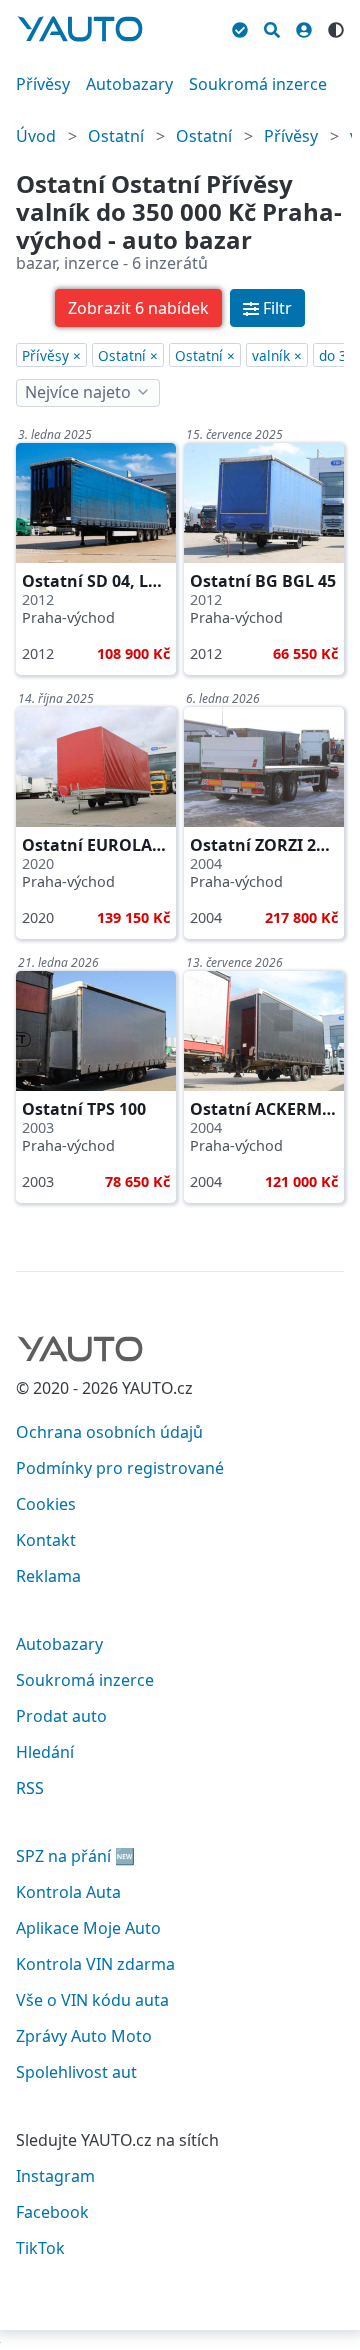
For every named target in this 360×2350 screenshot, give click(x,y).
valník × (277, 355)
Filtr (277, 308)
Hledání (45, 1752)
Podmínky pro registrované (120, 1468)
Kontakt (46, 1540)
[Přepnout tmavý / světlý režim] (336, 27)
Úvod (36, 136)
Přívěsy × (51, 355)
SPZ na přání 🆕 (75, 1856)
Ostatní (116, 136)
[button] (138, 308)
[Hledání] (272, 27)
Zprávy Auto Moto (84, 2036)
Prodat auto (61, 1716)
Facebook (52, 2212)
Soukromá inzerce (258, 84)
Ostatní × (128, 355)
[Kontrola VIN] (240, 27)
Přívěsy (43, 84)
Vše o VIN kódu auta (92, 2000)
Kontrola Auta (68, 1892)
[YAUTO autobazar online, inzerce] (80, 29)
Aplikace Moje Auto (88, 1928)
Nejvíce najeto (78, 392)
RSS (30, 1788)
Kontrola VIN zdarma (95, 1964)
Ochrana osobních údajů (109, 1432)
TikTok (40, 2248)
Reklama (48, 1576)
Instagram (55, 2176)
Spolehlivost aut (76, 2072)
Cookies (46, 1504)
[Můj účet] (304, 27)
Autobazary (129, 84)
